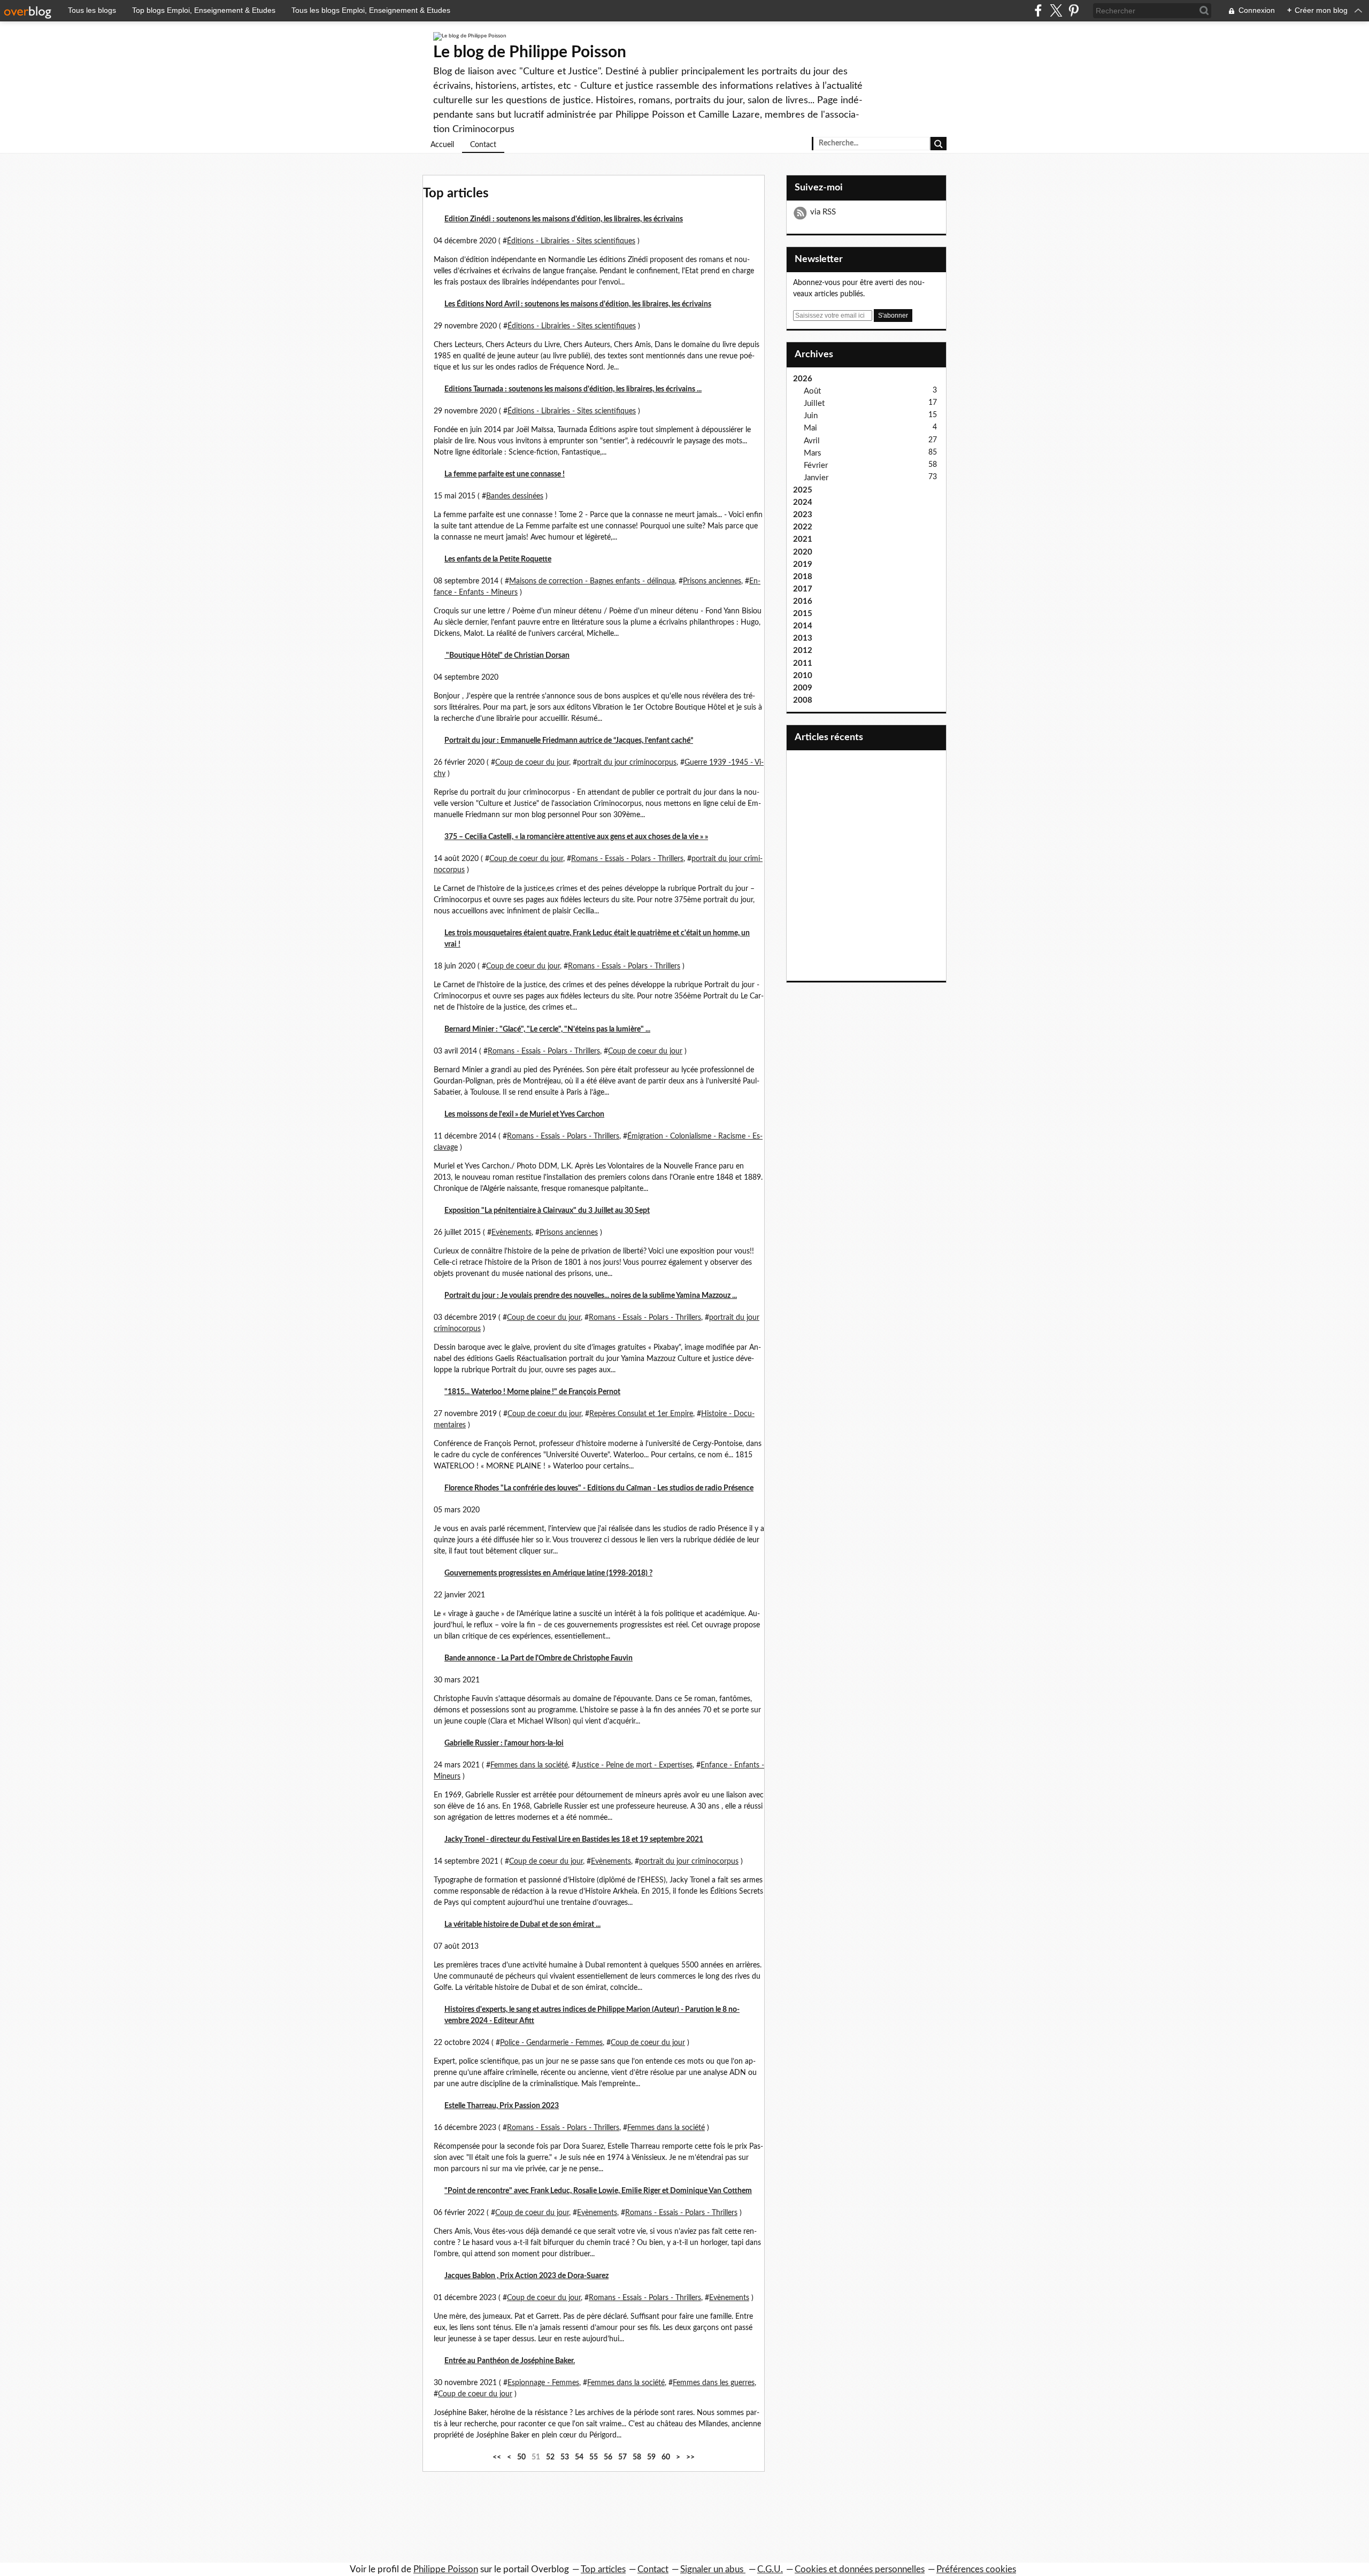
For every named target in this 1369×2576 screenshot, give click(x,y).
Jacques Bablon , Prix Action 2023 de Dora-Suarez (526, 2276)
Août (812, 391)
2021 (803, 539)
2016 (803, 601)
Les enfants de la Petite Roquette (498, 559)
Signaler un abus (713, 2569)
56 (608, 2457)
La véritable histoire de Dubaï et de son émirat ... (522, 1925)
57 (622, 2457)
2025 (803, 490)
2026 (803, 379)
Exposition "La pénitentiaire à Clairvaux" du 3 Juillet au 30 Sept (547, 1211)
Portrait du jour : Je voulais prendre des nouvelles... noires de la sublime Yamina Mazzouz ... (591, 1296)
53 (565, 2457)
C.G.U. (770, 2569)
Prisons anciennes (712, 581)
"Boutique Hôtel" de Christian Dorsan (507, 656)
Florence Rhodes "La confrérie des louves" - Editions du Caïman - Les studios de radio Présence (599, 1488)
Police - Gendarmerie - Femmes (551, 2043)
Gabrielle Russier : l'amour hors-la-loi (504, 1743)
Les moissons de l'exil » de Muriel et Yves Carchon (524, 1114)
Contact (483, 145)
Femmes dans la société (529, 1765)
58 (637, 2457)
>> (690, 2457)
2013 (803, 638)
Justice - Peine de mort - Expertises (634, 1765)
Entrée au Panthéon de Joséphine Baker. (510, 2361)
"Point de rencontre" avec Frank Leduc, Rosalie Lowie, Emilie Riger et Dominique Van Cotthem (598, 2191)
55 (594, 2457)
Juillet (814, 403)
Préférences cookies (976, 2569)
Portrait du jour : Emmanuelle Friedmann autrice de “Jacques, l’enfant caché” (569, 741)
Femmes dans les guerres (714, 2383)
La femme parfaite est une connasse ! (505, 474)
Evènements (512, 1233)
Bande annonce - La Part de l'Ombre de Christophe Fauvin (539, 1658)
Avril (812, 441)
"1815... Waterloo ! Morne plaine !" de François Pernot (532, 1392)
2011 (803, 663)
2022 (803, 527)
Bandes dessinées (515, 496)
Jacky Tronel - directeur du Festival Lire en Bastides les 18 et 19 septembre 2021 (574, 1840)
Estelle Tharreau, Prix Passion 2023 (502, 2106)
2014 (803, 626)
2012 (803, 651)
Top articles (603, 2569)
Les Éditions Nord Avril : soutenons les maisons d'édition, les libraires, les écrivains (578, 304)
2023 (803, 515)
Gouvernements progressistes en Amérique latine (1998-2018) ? (548, 1573)
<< (497, 2457)
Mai (810, 428)
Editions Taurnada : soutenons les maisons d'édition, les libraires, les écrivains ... (573, 389)
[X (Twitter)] (1056, 10)
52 (550, 2457)
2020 (803, 552)
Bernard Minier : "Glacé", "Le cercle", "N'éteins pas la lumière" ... (547, 1029)
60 (666, 2457)
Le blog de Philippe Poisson (530, 52)
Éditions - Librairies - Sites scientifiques (571, 241)
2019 (803, 564)
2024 (803, 502)
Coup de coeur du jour (532, 763)
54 (579, 2457)
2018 (803, 577)
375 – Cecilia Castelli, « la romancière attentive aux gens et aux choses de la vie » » (576, 837)
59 (651, 2457)
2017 (803, 589)
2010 (803, 676)
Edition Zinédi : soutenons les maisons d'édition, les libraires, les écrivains (564, 219)
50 (521, 2457)
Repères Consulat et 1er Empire (641, 1414)
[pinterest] (1074, 10)
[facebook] (1038, 10)
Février (816, 466)
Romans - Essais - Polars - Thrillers (627, 859)
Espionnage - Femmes (543, 2383)
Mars (813, 453)
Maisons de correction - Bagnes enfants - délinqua (592, 581)
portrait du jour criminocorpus (627, 763)
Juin (811, 416)
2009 (803, 688)
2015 (803, 614)
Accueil (442, 145)
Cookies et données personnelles (860, 2569)
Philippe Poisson (446, 2569)
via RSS (823, 212)
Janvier (816, 478)
